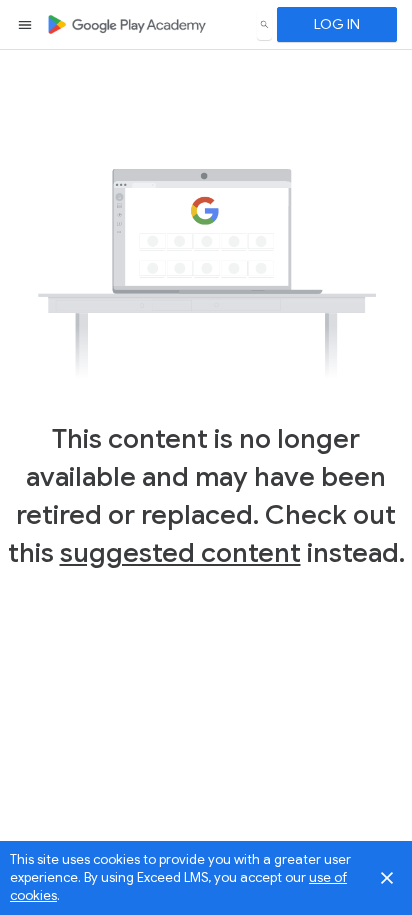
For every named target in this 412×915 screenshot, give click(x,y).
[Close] (387, 878)
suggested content (180, 553)
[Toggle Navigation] (26, 25)
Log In (337, 24)
